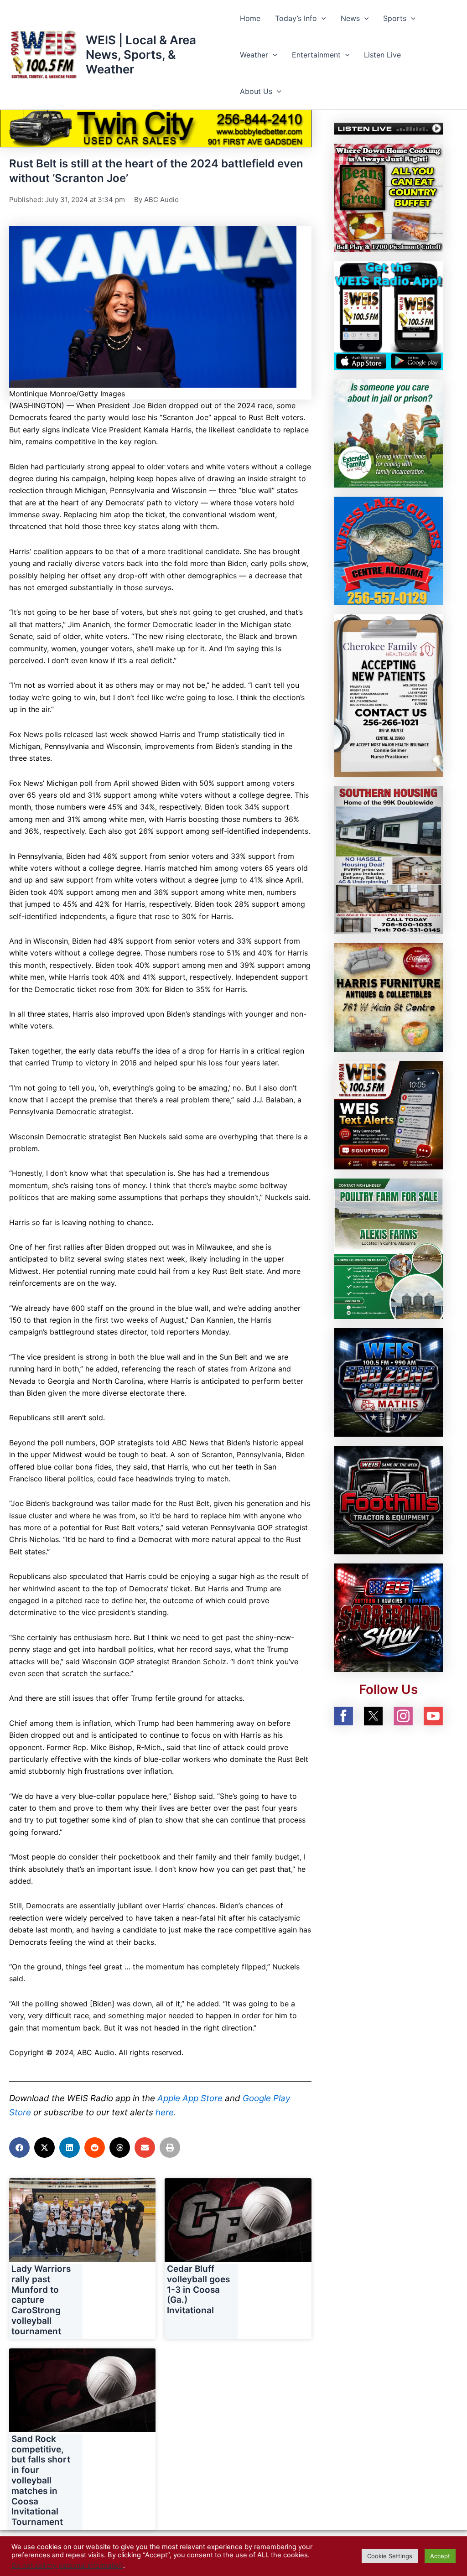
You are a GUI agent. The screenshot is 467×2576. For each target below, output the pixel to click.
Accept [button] (440, 2556)
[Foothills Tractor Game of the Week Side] (389, 1499)
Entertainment (316, 55)
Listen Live (382, 55)
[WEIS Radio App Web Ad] (389, 315)
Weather (254, 55)
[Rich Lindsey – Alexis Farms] (389, 1248)
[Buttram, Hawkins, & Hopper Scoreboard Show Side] (389, 1617)
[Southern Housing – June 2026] (389, 859)
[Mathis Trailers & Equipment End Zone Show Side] (389, 1381)
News (350, 18)
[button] (322, 18)
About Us (256, 91)
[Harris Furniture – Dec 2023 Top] (389, 997)
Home (250, 18)
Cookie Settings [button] (390, 2556)
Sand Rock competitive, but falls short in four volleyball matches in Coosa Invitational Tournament (41, 2480)
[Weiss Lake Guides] (389, 550)
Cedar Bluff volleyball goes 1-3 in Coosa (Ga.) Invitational (198, 2290)
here (165, 2112)
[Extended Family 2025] (389, 433)
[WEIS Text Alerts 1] (389, 1114)
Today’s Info (296, 18)
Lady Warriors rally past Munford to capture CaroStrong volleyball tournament (41, 2300)
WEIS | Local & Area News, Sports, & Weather (141, 55)
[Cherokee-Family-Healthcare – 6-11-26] (389, 695)
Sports (395, 18)
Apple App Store (190, 2098)
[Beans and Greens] (389, 197)
